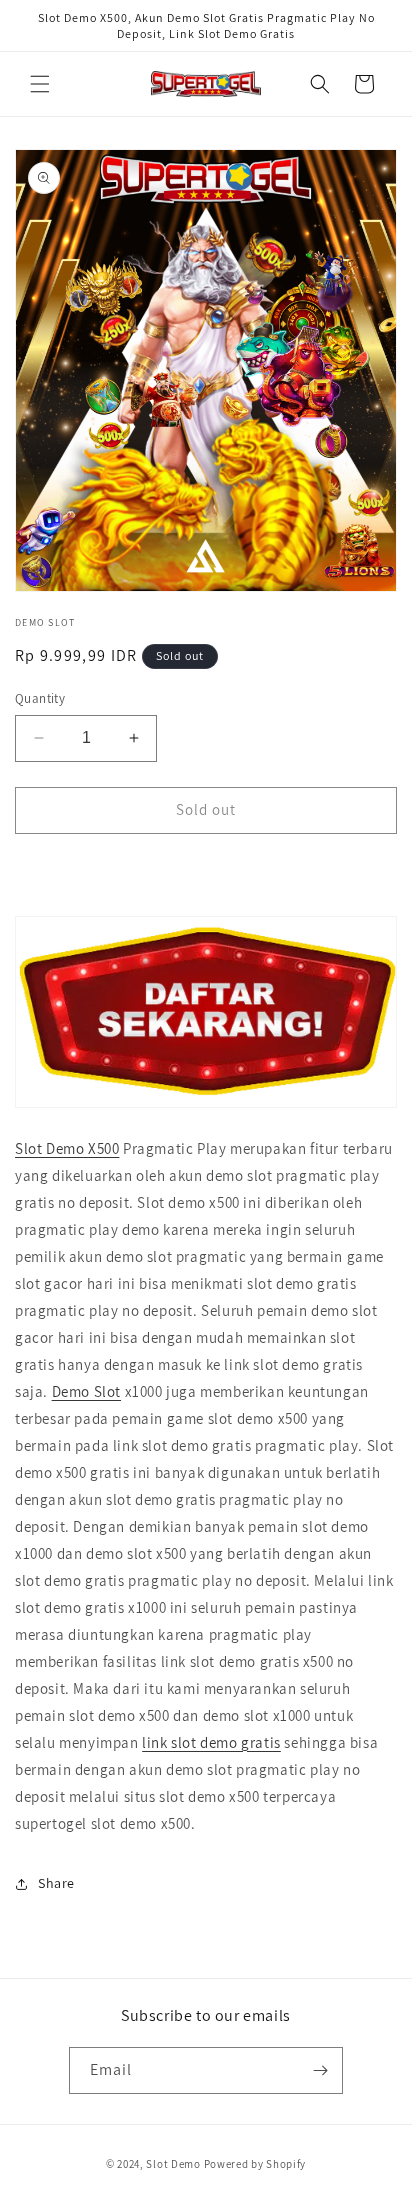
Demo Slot (86, 1391)
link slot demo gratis (211, 1742)
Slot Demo (173, 2164)
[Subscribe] (320, 2070)
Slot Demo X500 (67, 1148)
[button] (40, 84)
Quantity (40, 698)
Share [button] (56, 1883)
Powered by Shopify (255, 2164)
